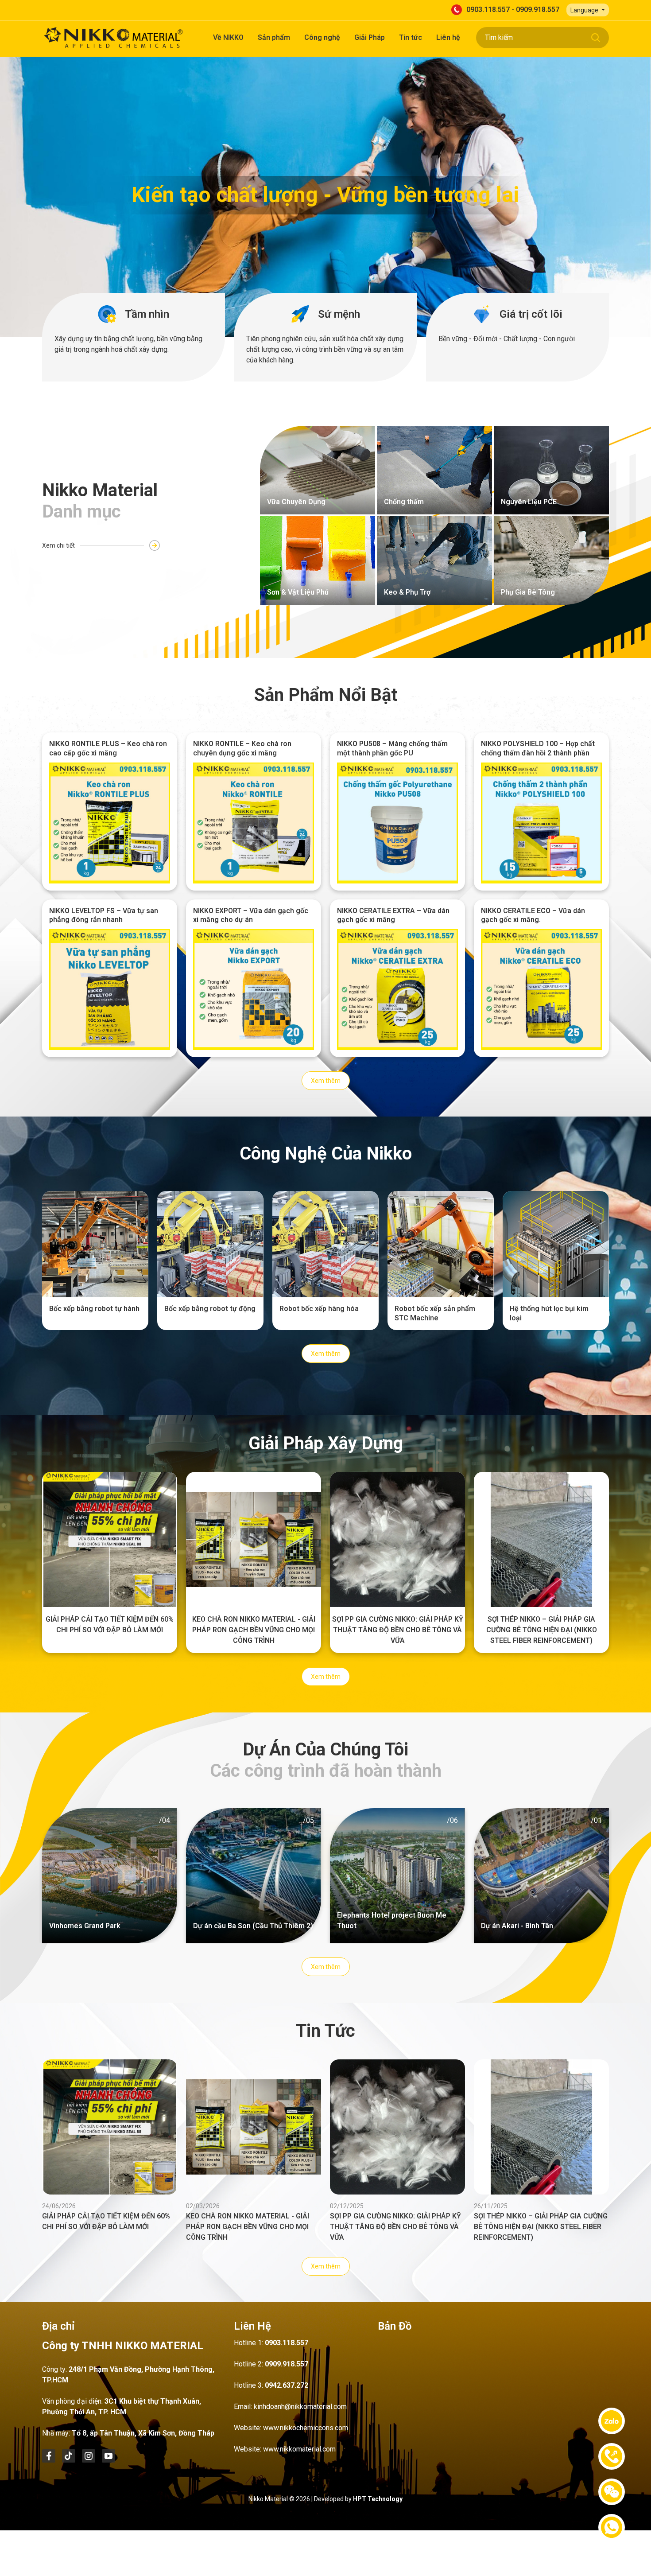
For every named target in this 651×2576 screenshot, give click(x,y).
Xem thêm (326, 1081)
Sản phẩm (274, 37)
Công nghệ (322, 37)
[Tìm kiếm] (596, 38)
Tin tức (411, 37)
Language (585, 10)
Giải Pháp (370, 37)
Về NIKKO (228, 37)
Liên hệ (448, 37)
